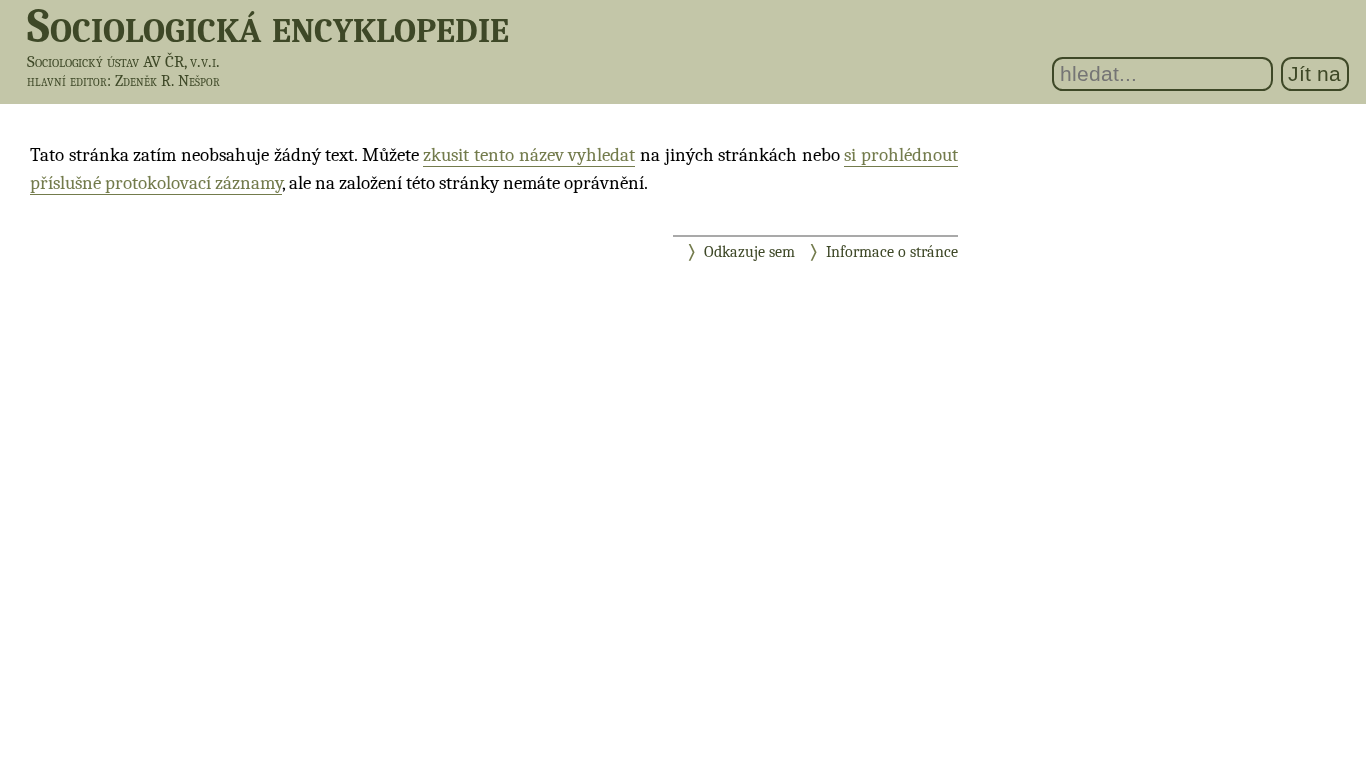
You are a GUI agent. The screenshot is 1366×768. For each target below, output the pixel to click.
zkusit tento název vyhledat (529, 155)
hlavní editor (67, 81)
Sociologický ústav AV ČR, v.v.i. (123, 61)
